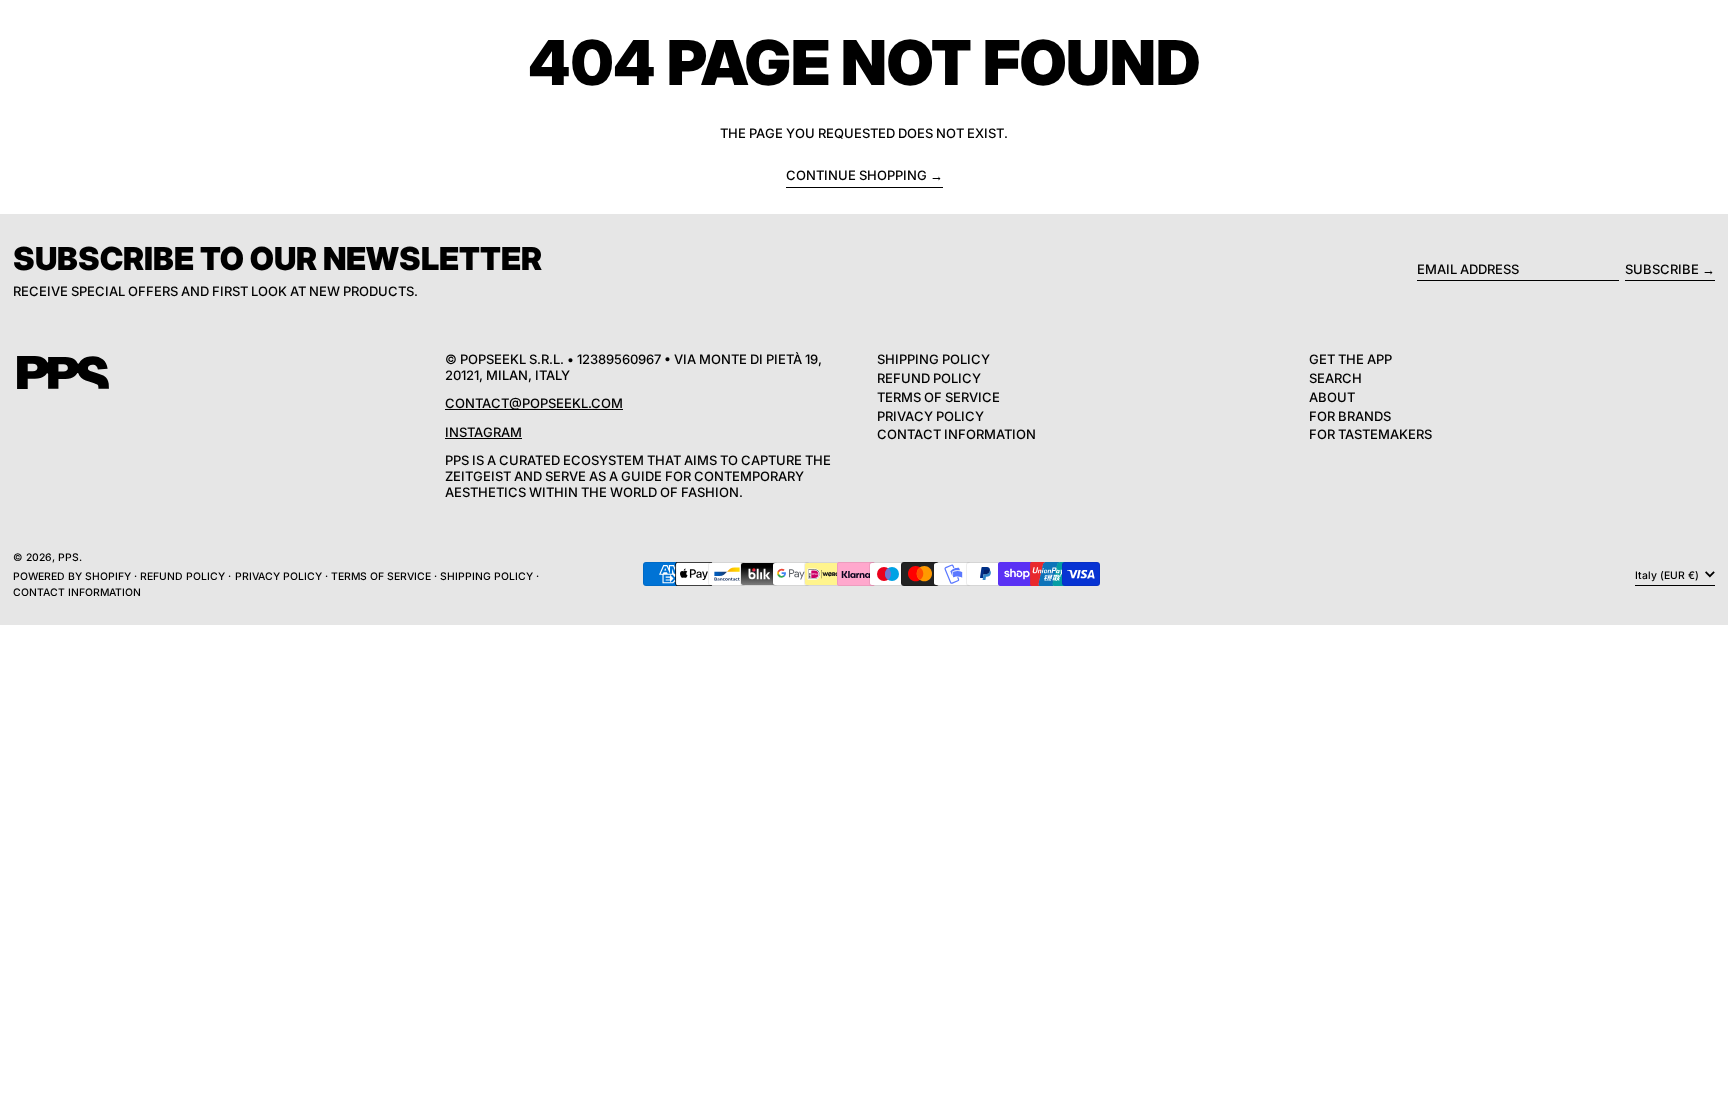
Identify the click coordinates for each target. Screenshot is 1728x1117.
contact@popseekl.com (534, 403)
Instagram (483, 432)
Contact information (77, 592)
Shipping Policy (933, 359)
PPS (68, 557)
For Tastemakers (1370, 434)
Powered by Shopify (72, 576)
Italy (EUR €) (1668, 574)
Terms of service (381, 576)
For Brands (1350, 416)
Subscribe (1662, 269)
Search (1335, 378)
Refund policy (182, 576)
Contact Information (956, 434)
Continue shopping (856, 175)
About (1332, 397)
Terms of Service (938, 397)
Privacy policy (278, 576)
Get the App (1350, 359)
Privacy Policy (930, 416)
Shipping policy (486, 576)
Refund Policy (929, 378)
